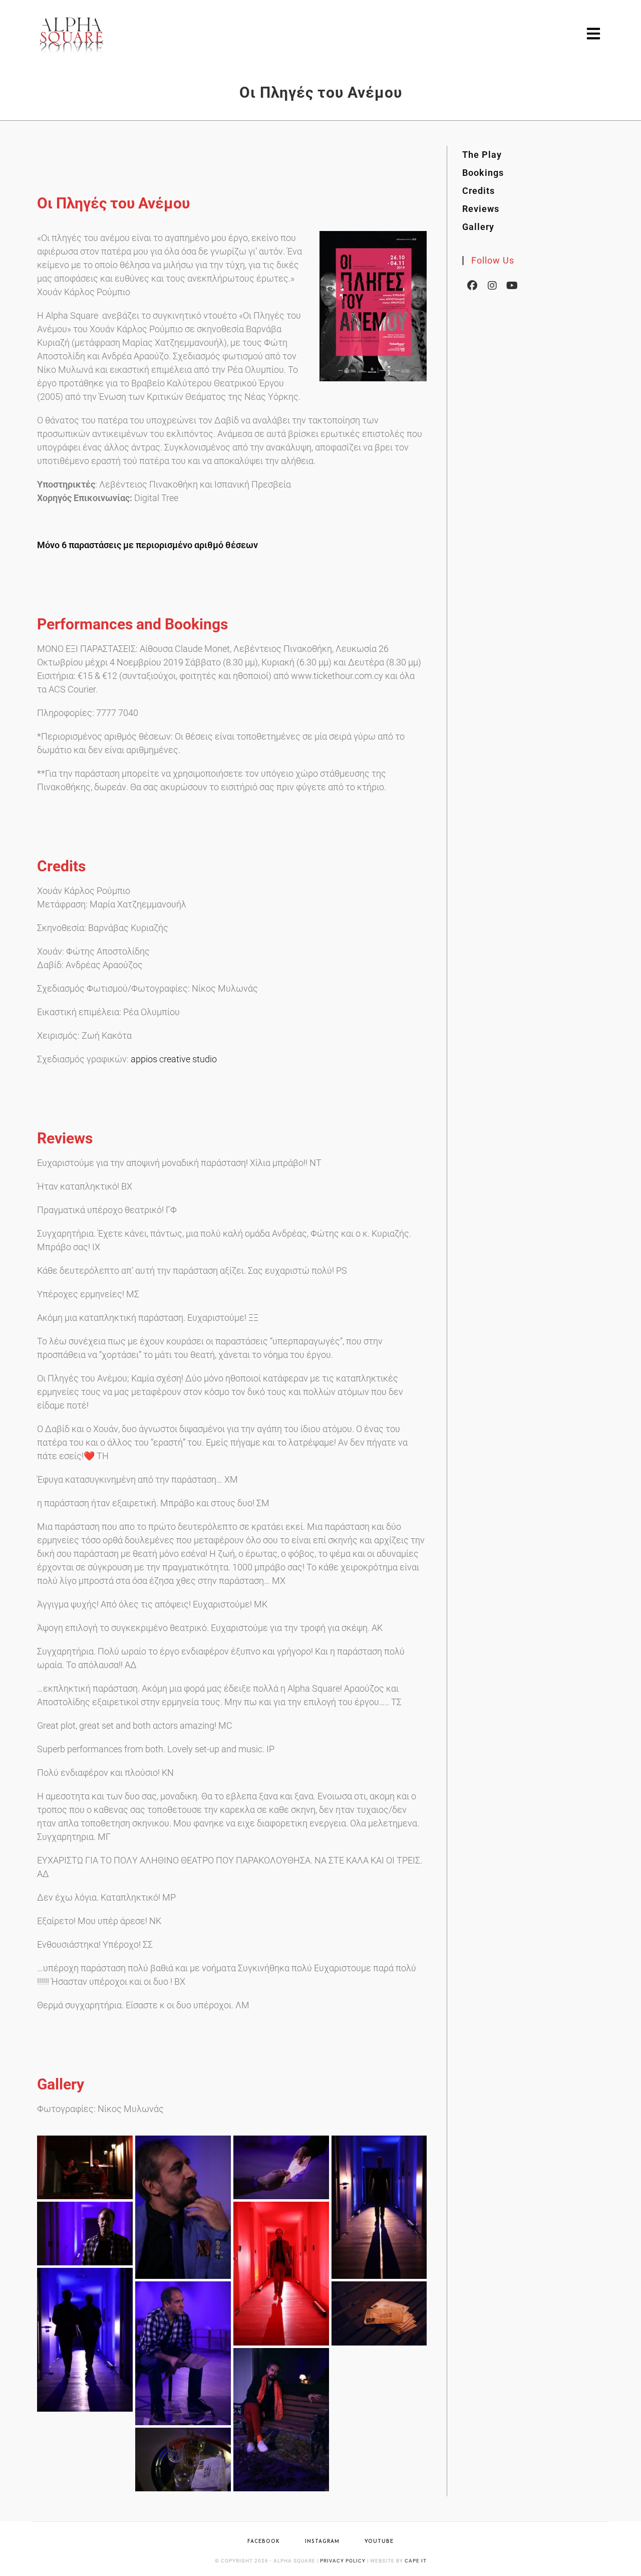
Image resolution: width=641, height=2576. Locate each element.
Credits (478, 191)
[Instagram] (492, 285)
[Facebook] (472, 285)
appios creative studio (174, 1059)
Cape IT (416, 2561)
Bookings (483, 173)
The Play (482, 155)
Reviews (481, 209)
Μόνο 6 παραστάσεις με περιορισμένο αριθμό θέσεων (147, 545)
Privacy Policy (343, 2561)
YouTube (379, 2542)
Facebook (264, 2542)
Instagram (322, 2542)
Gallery (478, 227)
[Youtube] (512, 285)
